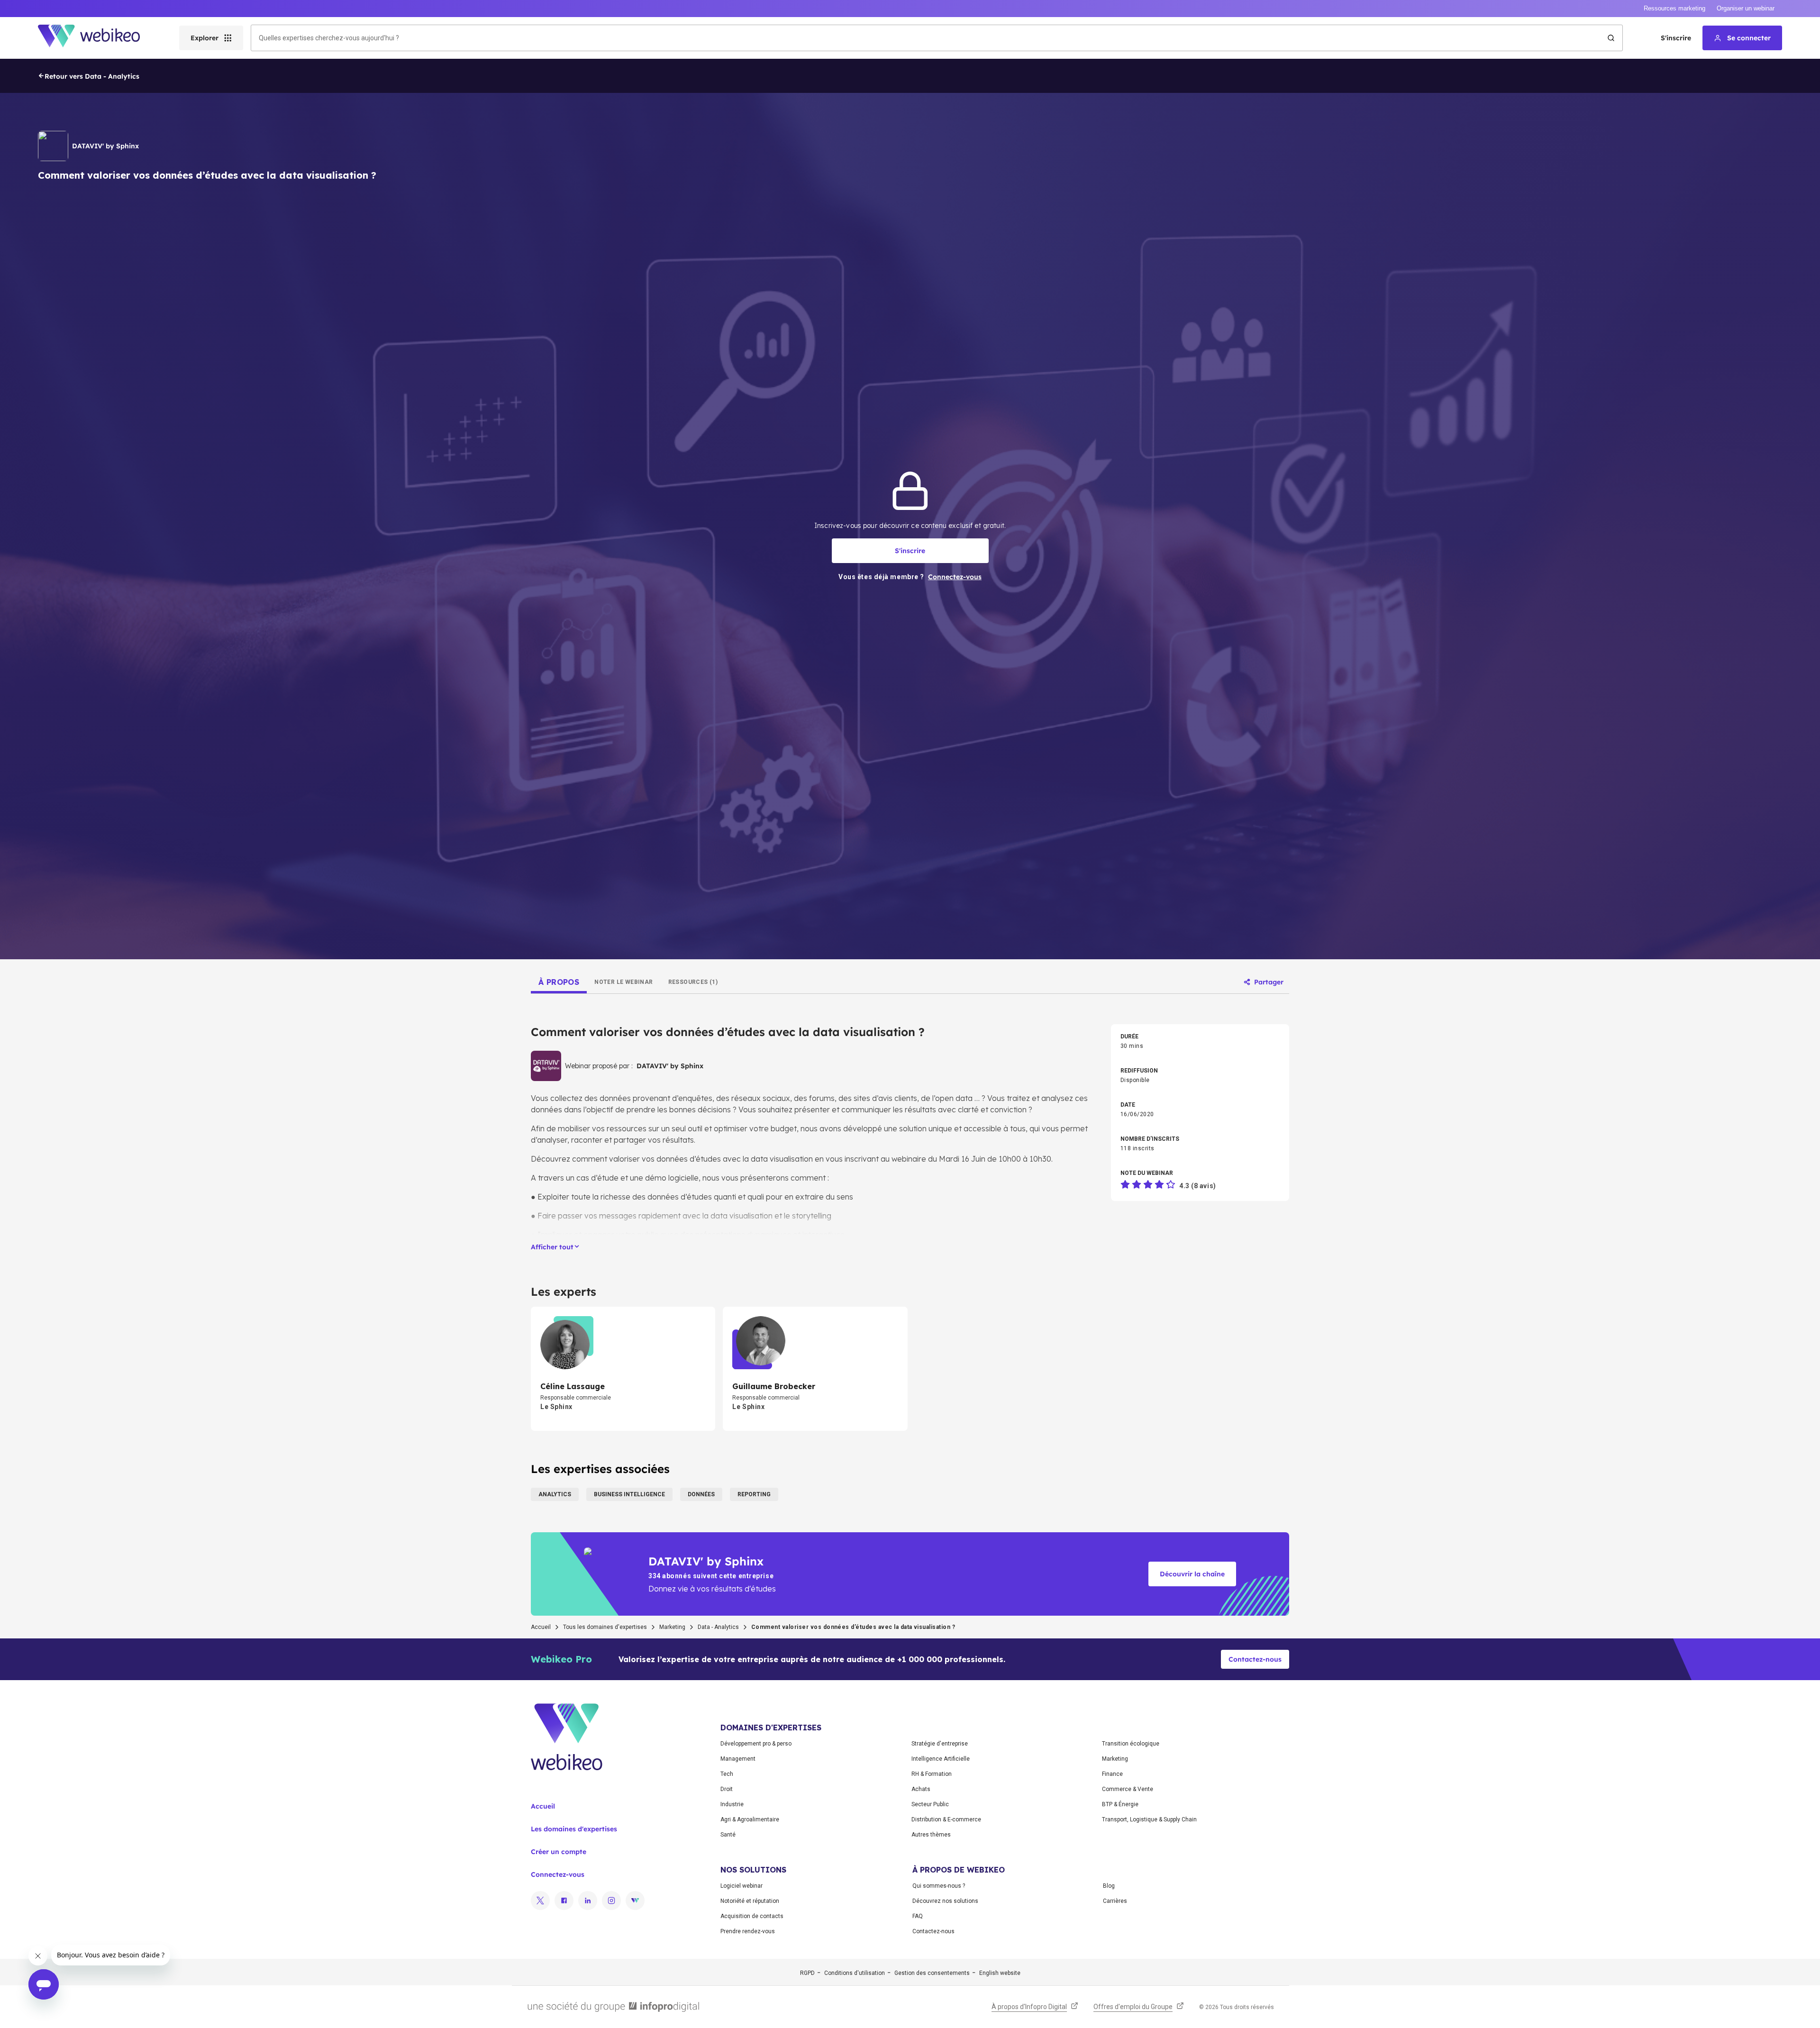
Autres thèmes (931, 1835)
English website (1000, 1973)
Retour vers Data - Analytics (92, 76)
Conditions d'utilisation (855, 1973)
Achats (921, 1789)
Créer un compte (559, 1852)
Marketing (672, 1627)
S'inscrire (1676, 38)
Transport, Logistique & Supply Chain (1149, 1819)
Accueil (541, 1627)
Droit (727, 1789)
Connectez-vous (558, 1874)
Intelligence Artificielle (941, 1759)
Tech (727, 1774)
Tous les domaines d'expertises (605, 1627)
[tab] (559, 982)
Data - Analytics (718, 1627)
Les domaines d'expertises (574, 1829)
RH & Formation (932, 1774)
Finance (1112, 1774)
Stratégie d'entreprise (940, 1744)
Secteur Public (930, 1804)
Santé (728, 1835)
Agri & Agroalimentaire (750, 1819)
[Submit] (1611, 38)
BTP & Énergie (1120, 1804)
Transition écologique (1131, 1744)
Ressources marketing (1674, 8)
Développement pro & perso (756, 1744)
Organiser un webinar (1746, 8)
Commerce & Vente (1128, 1789)
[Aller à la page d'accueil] (97, 38)
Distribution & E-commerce (946, 1819)
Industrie (732, 1804)
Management (738, 1759)
